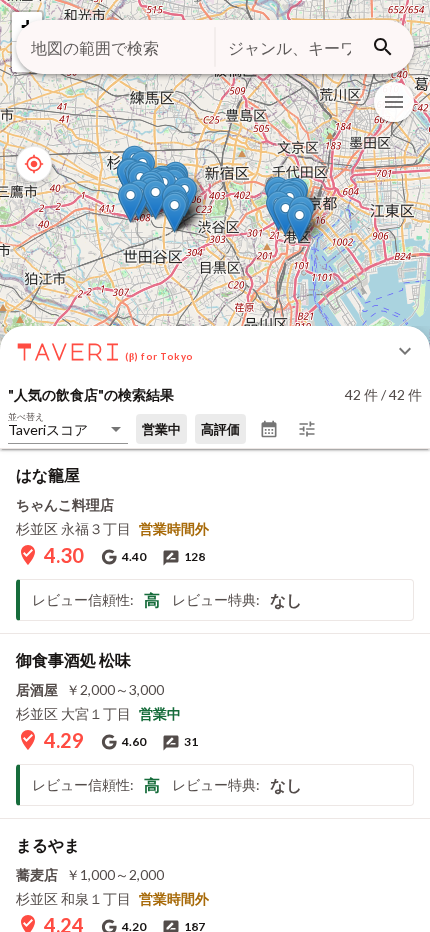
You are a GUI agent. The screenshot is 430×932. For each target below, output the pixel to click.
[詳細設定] (307, 429)
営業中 (161, 429)
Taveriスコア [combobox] (48, 429)
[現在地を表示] (34, 164)
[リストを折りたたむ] (405, 351)
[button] (174, 212)
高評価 (220, 429)
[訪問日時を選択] (269, 429)
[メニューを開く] (394, 102)
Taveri (69, 351)
